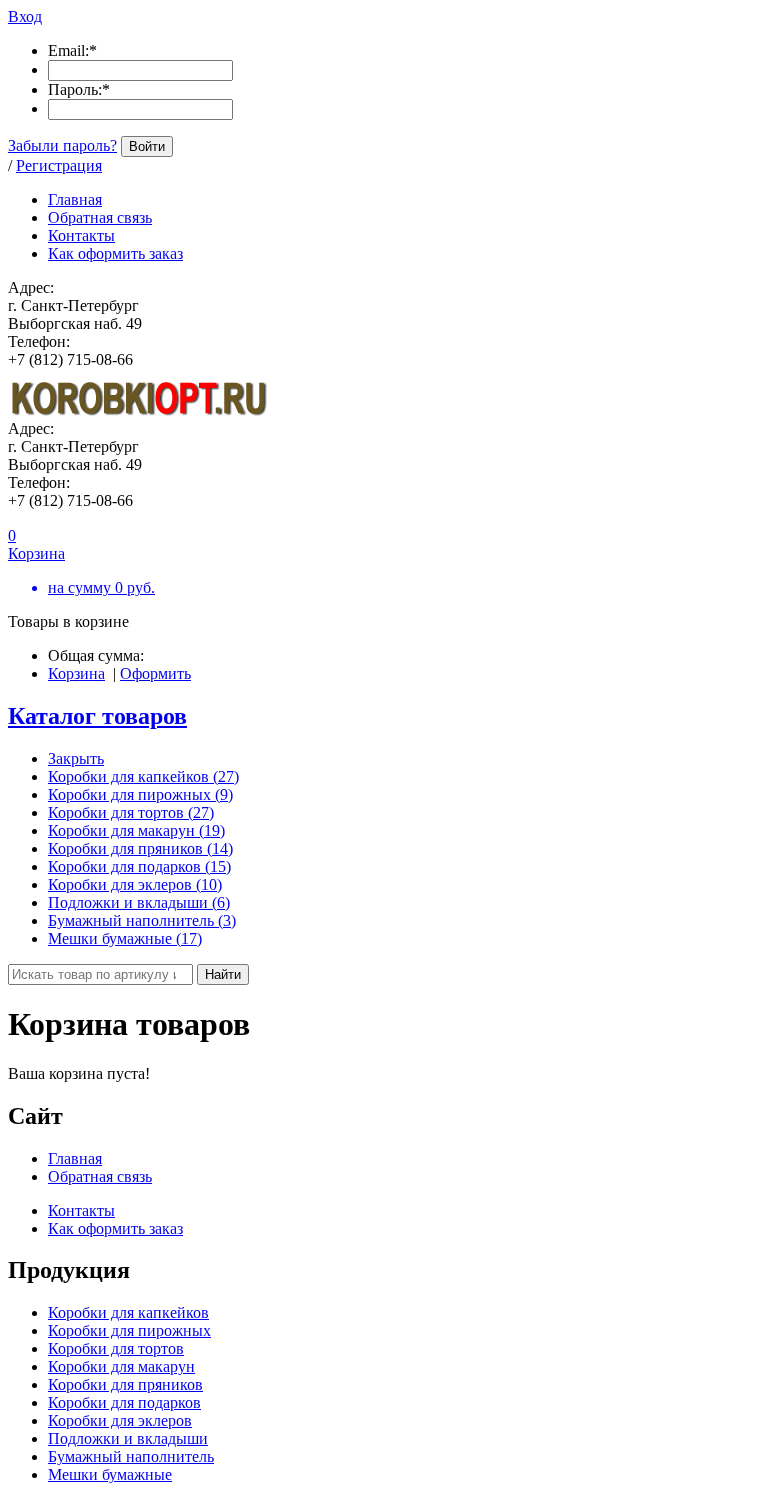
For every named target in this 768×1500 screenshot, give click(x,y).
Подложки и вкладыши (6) (139, 902)
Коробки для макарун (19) (136, 830)
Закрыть (76, 758)
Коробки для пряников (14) (140, 848)
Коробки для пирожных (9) (140, 794)
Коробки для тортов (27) (131, 812)
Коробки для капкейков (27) (143, 776)
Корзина (76, 673)
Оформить (155, 673)
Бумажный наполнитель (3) (142, 920)
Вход (25, 16)
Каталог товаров (97, 716)
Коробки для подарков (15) (139, 866)
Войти (147, 146)
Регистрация (59, 165)
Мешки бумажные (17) (125, 938)
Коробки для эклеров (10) (135, 884)
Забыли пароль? (62, 145)
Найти (223, 974)
